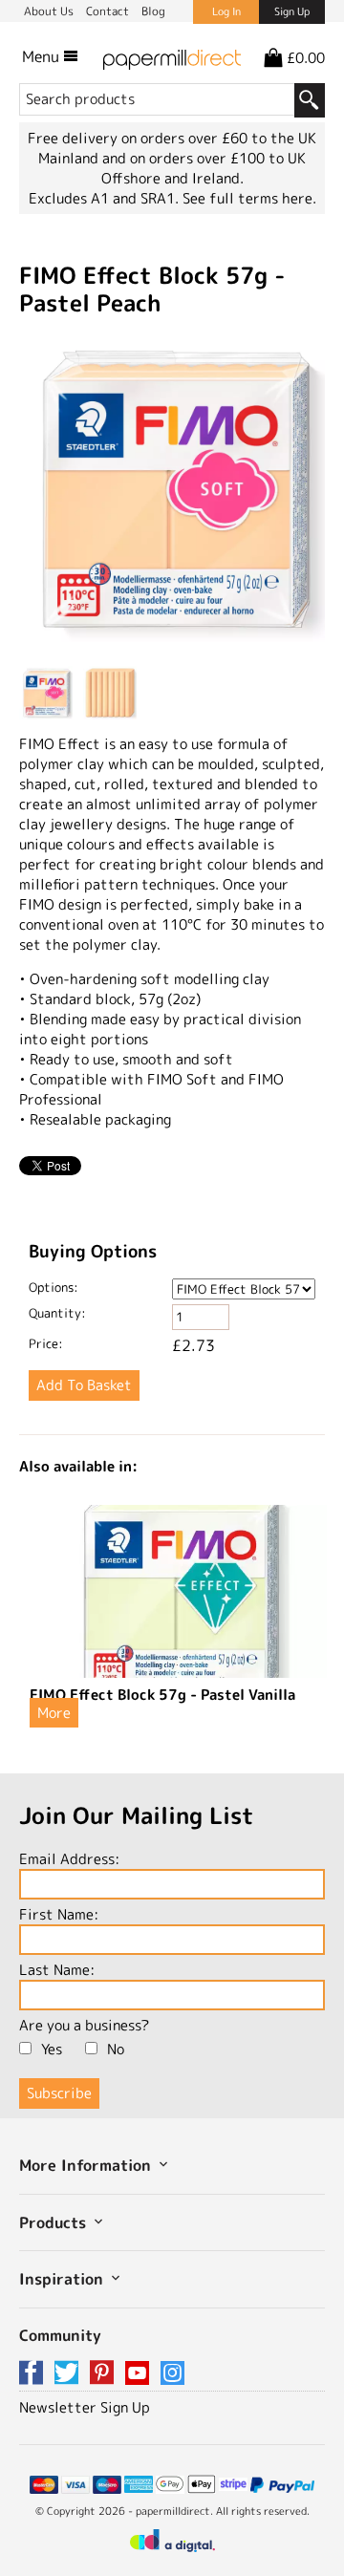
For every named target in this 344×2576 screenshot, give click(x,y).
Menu (43, 56)
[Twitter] (70, 2374)
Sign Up (292, 11)
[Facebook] (34, 2374)
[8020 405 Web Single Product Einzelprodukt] (172, 492)
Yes (52, 2049)
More (54, 1713)
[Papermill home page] (172, 56)
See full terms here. (249, 198)
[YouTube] (140, 2374)
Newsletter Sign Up (85, 2407)
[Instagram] (172, 2374)
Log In (226, 11)
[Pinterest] (105, 2374)
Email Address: (69, 1859)
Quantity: (57, 1313)
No (116, 2049)
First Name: (59, 1914)
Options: (54, 1287)
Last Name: (57, 1970)
